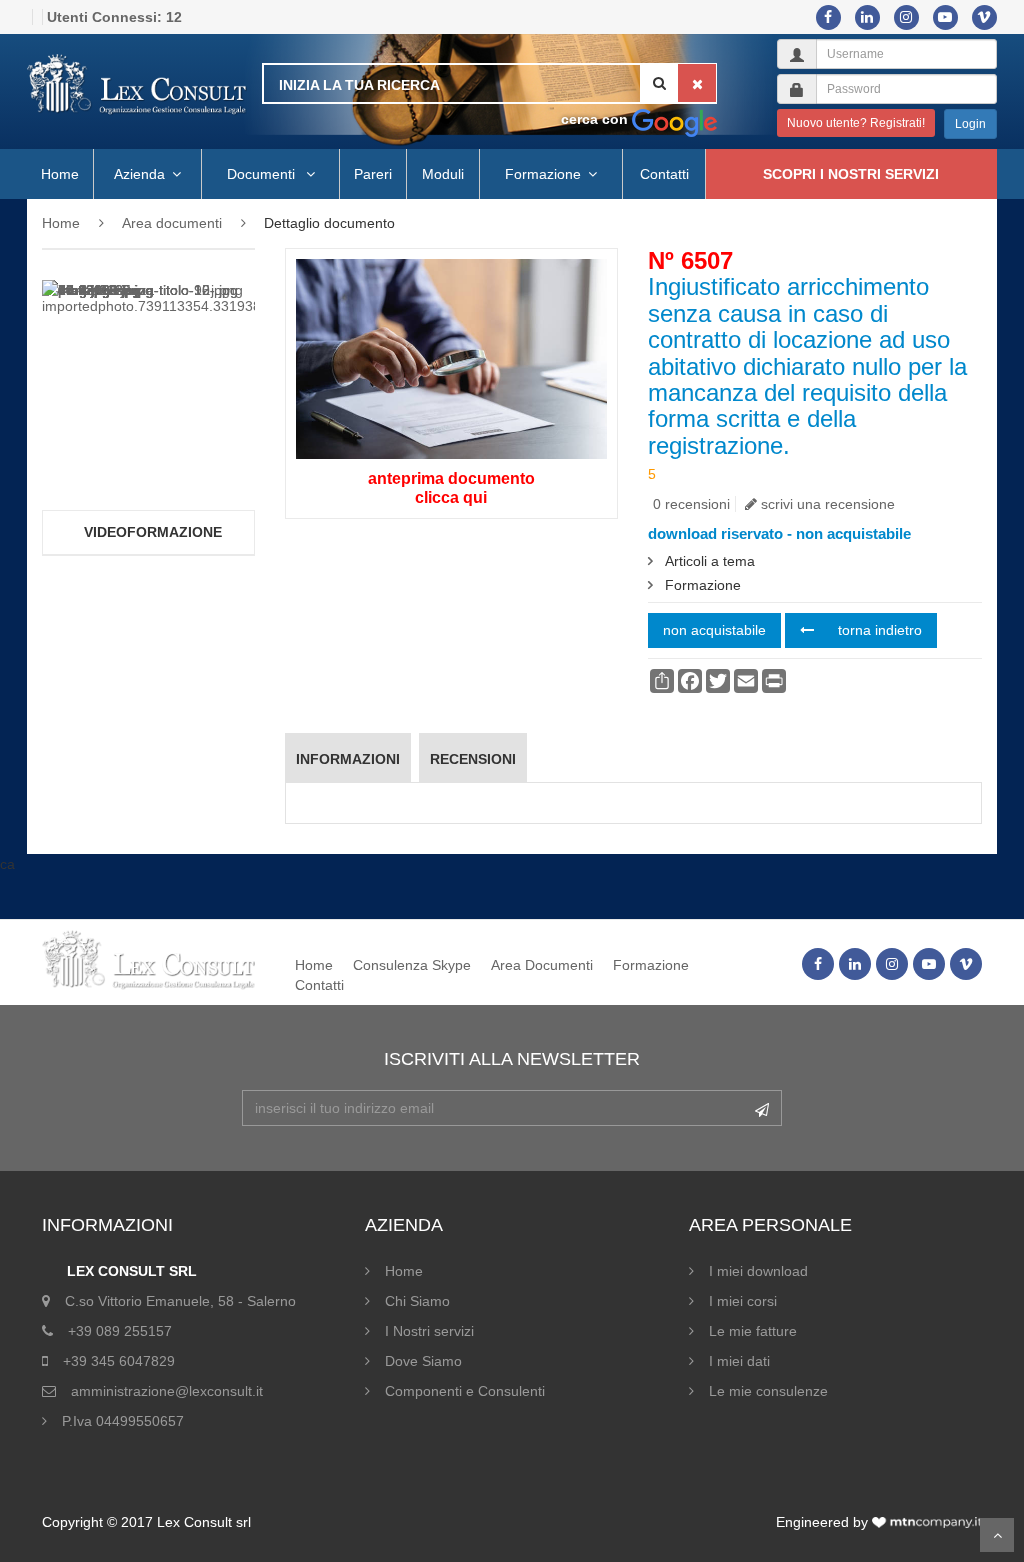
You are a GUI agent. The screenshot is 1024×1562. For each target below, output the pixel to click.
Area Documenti (542, 965)
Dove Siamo (423, 1361)
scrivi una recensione (826, 504)
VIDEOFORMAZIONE (153, 532)
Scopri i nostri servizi (851, 174)
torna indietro (878, 630)
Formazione (543, 174)
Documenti (263, 174)
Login (970, 124)
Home (60, 174)
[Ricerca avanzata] (674, 119)
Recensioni (473, 759)
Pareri (373, 174)
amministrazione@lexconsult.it (167, 1391)
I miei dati (739, 1361)
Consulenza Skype (412, 965)
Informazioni (348, 759)
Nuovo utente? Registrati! (856, 123)
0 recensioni (691, 504)
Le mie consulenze (768, 1391)
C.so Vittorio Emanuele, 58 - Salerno (180, 1301)
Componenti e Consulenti (465, 1391)
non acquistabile (714, 630)
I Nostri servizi (429, 1331)
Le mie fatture (753, 1331)
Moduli (443, 174)
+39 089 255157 (120, 1331)
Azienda (139, 174)
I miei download (758, 1271)
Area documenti (172, 223)
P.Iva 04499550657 (123, 1421)
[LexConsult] (137, 85)
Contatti (664, 174)
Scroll (997, 1535)
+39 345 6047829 (119, 1361)
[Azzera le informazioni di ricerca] (697, 83)
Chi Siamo (417, 1301)
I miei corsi (743, 1301)
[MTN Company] (927, 1522)
